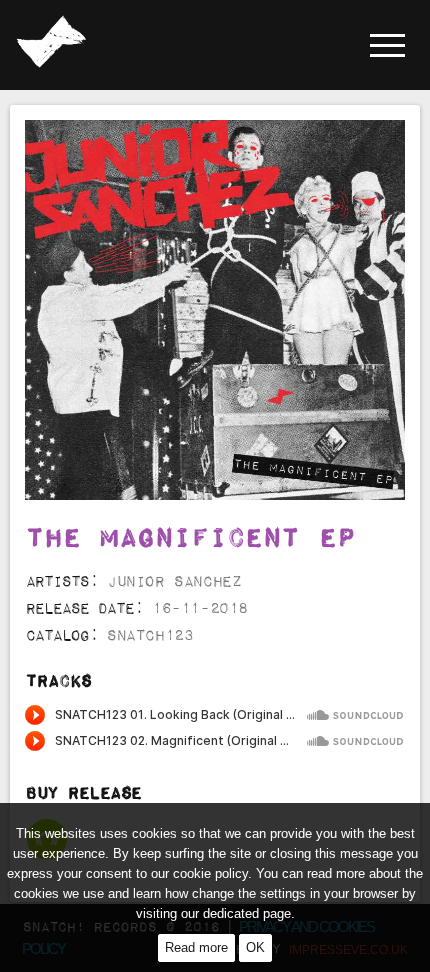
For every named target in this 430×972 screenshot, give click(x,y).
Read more (196, 947)
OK (255, 947)
